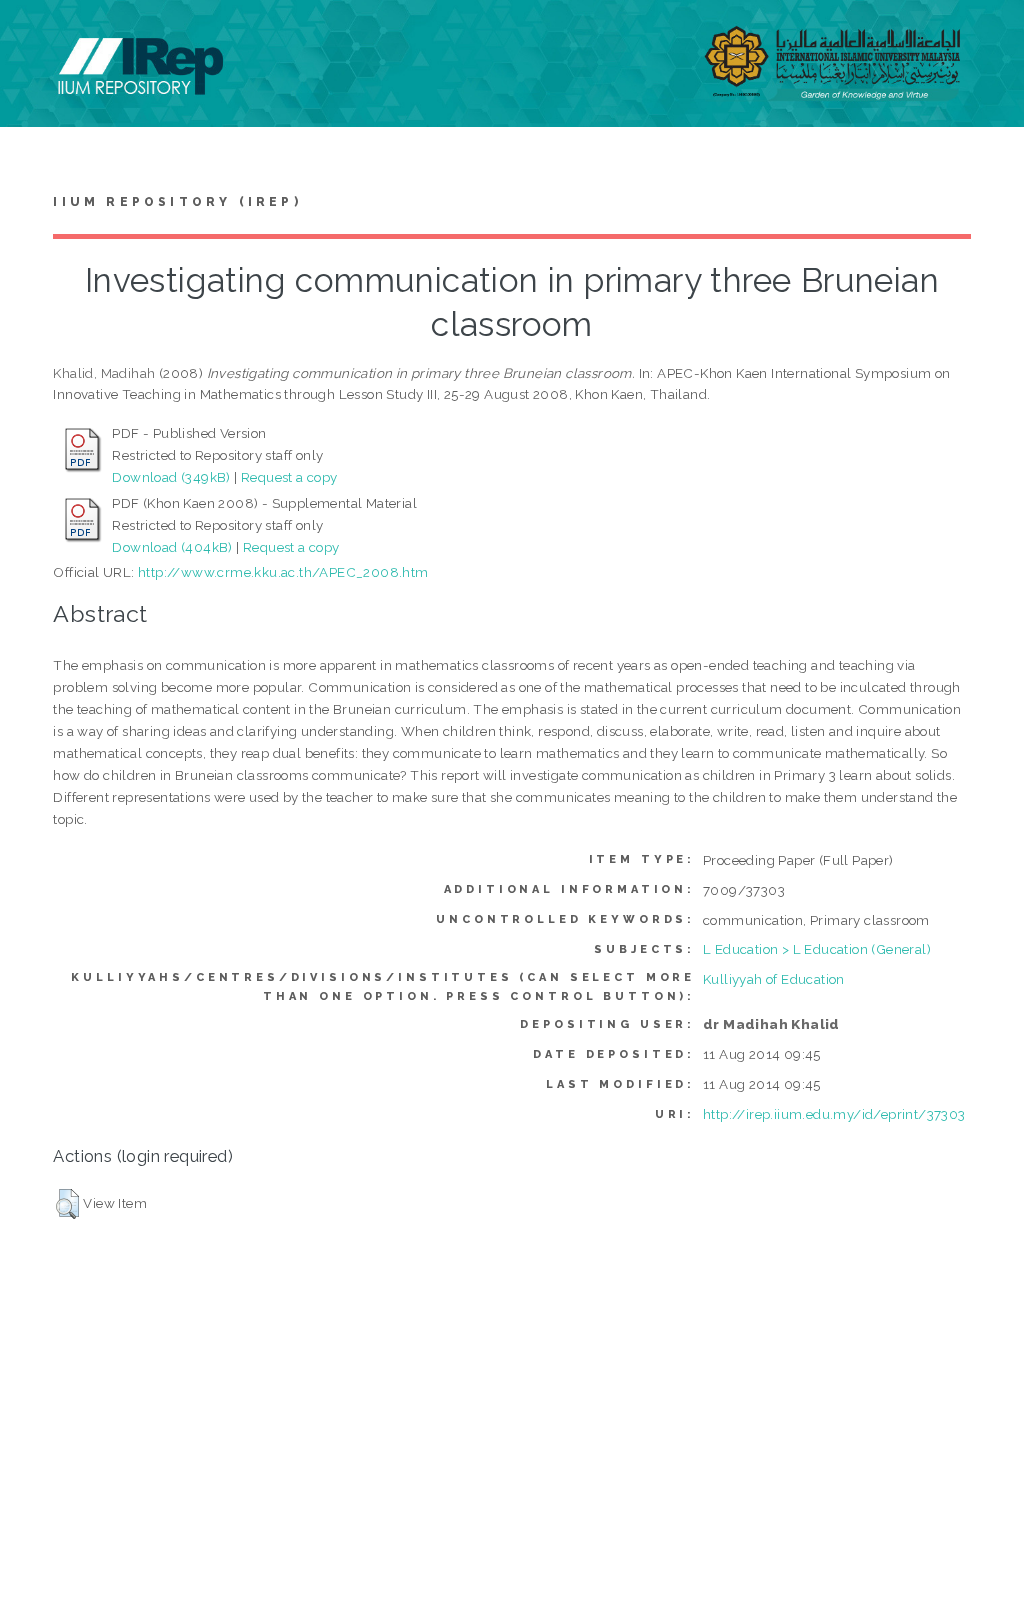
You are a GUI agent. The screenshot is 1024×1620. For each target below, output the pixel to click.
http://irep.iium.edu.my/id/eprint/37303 (834, 1114)
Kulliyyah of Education (774, 979)
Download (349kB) (171, 477)
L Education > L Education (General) (817, 949)
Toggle (36, 37)
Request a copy (289, 477)
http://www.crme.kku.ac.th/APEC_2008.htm (283, 572)
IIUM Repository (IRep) (177, 202)
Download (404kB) (172, 547)
